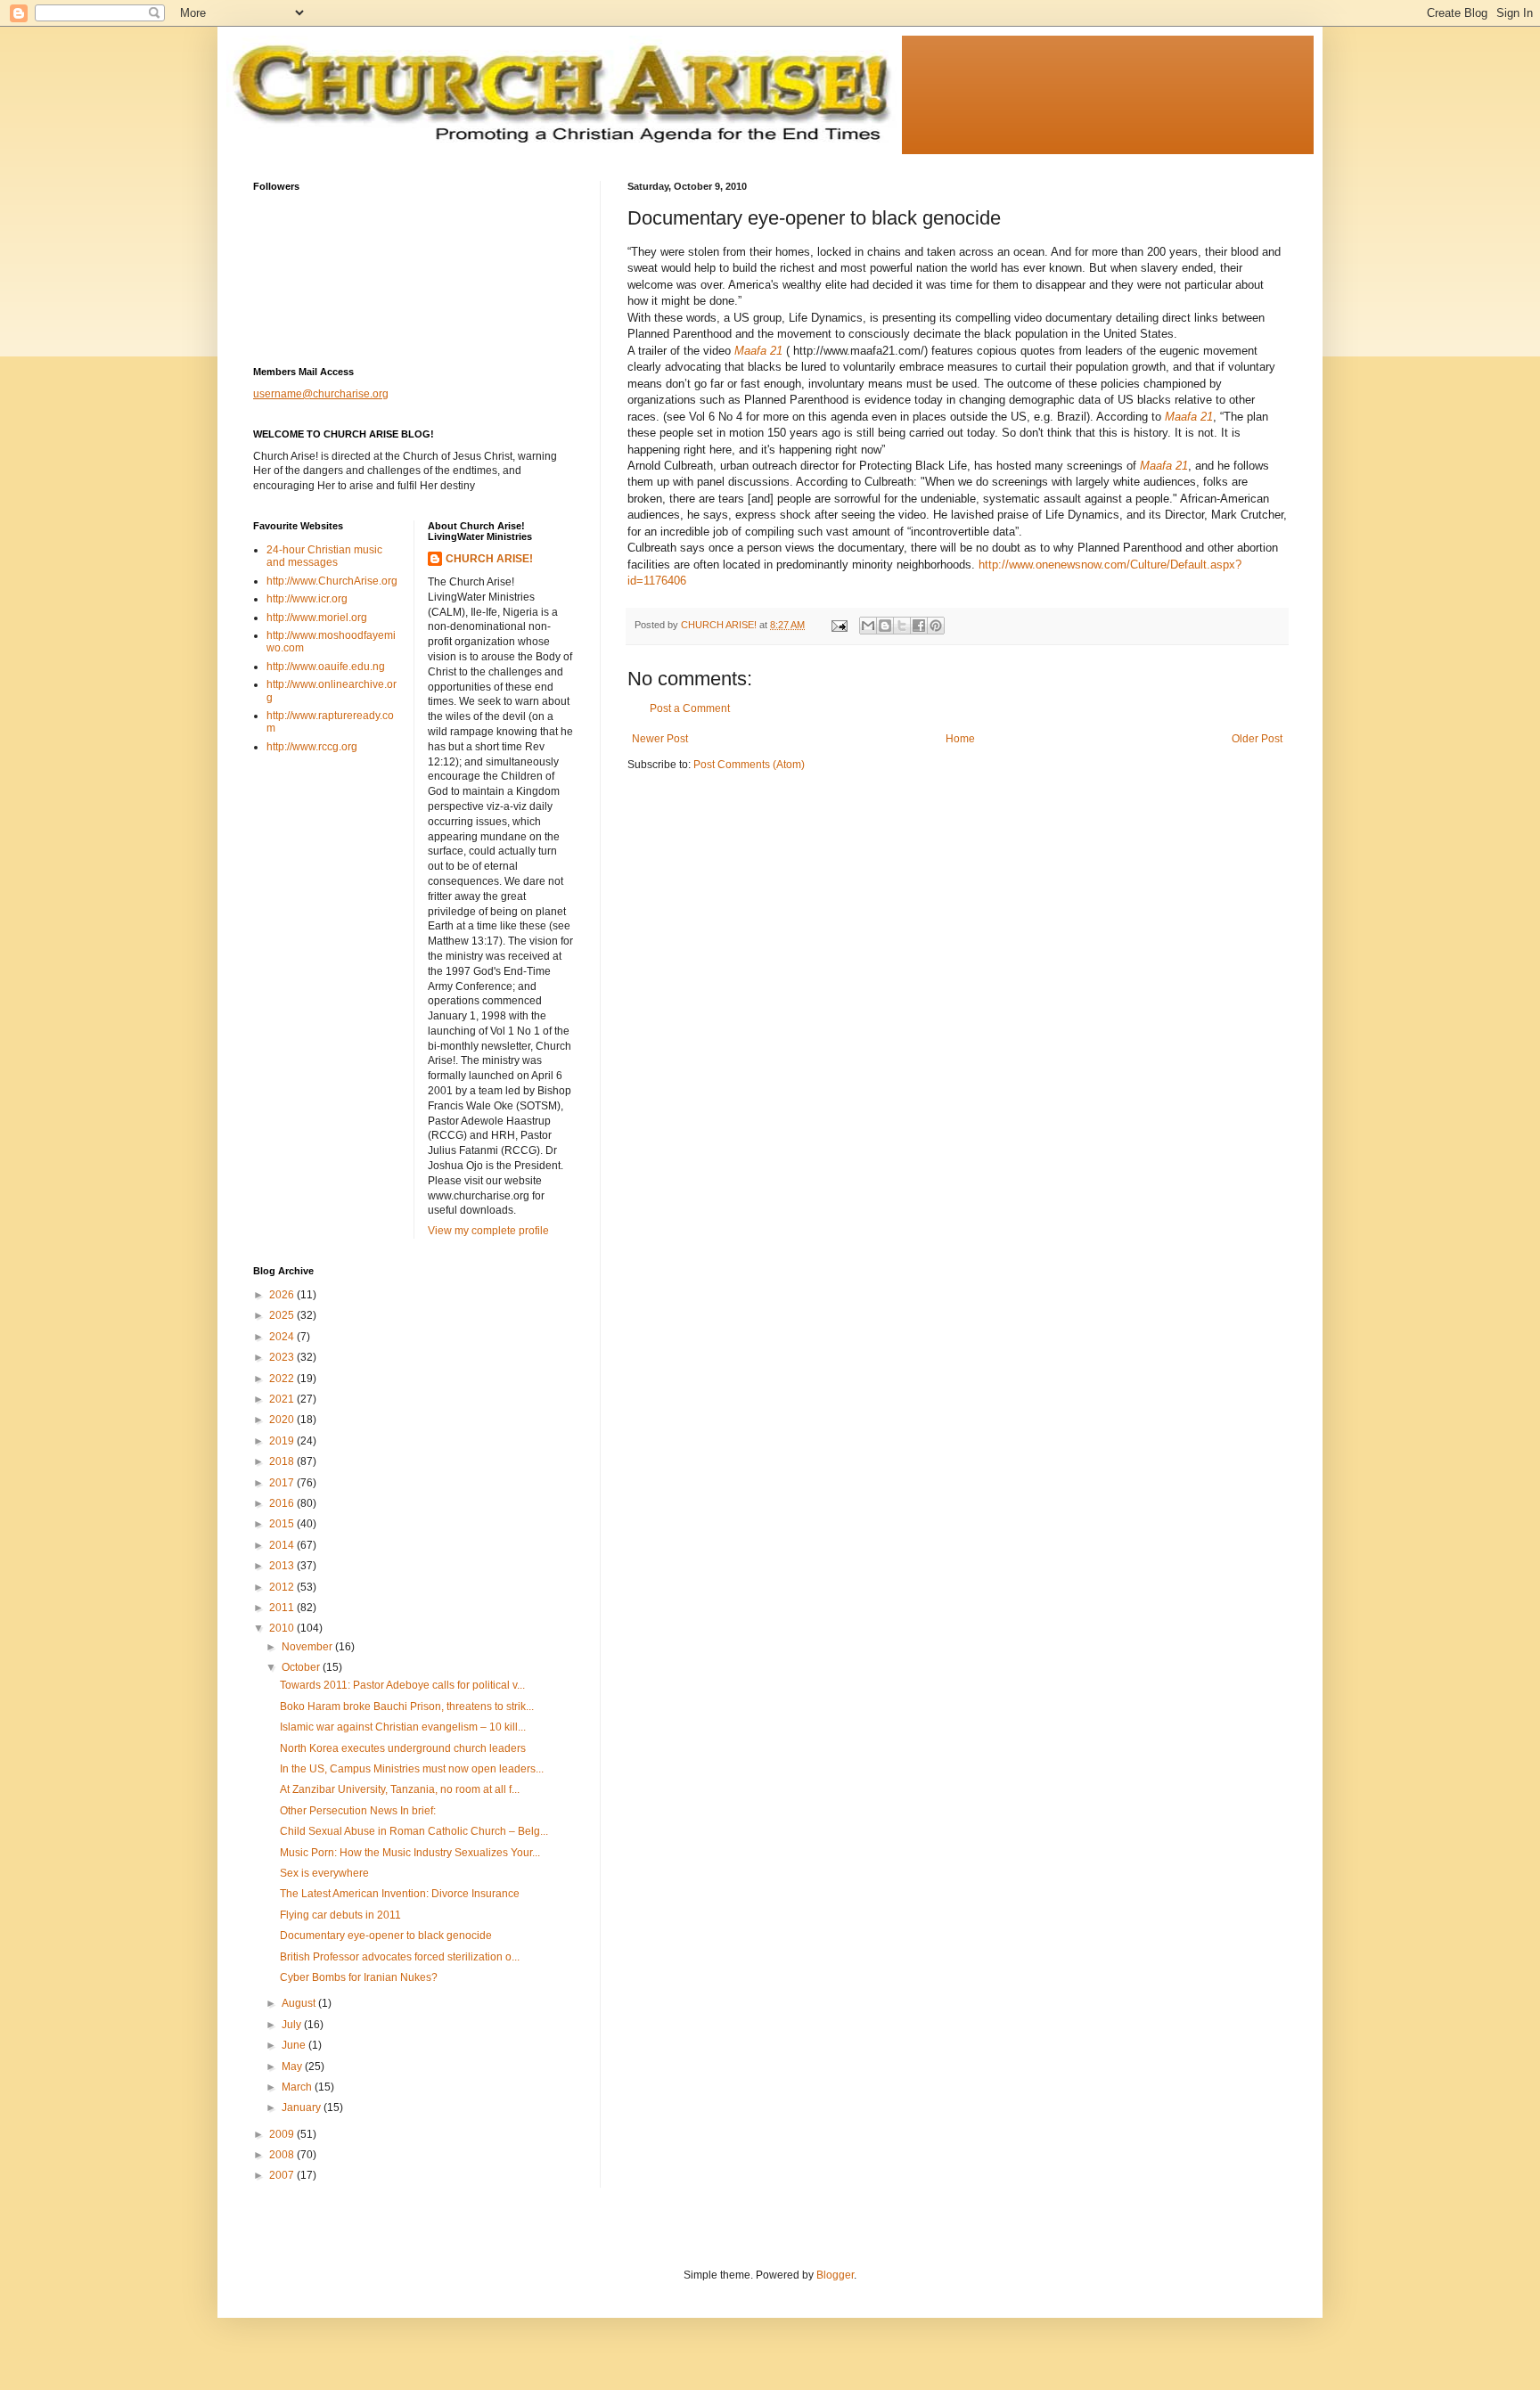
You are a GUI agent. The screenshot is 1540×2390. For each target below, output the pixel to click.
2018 (283, 1461)
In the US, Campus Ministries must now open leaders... (412, 1769)
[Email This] (868, 626)
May (293, 2067)
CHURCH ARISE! (489, 559)
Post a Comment (690, 708)
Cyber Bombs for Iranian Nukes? (359, 1977)
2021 (283, 1399)
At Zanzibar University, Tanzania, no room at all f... (400, 1789)
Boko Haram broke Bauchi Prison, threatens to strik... (407, 1707)
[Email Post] (839, 625)
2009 (283, 2134)
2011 (283, 1608)
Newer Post (660, 739)
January (303, 2108)
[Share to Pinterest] (936, 626)
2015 (283, 1524)
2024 (283, 1337)
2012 (283, 1587)
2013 (283, 1566)
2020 (283, 1420)
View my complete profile (488, 1231)
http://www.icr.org (307, 599)
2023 (283, 1357)
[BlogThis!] (885, 626)
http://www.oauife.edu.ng (326, 667)
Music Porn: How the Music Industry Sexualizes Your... (410, 1853)
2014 (283, 1545)
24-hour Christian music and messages (324, 556)
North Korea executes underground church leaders (403, 1748)
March (298, 2087)
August (300, 2003)
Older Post (1257, 739)
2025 (283, 1315)
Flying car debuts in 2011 (340, 1915)
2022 (283, 1379)
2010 (283, 1628)
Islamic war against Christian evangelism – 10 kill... (403, 1727)
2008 (283, 2155)
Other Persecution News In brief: (358, 1811)
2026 (283, 1295)
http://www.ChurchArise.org (332, 581)
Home (960, 739)
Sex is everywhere (324, 1873)
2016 (283, 1503)
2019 (283, 1441)
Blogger (835, 2275)
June (295, 2045)
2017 (283, 1483)
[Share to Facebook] (919, 626)
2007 (283, 2175)
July (293, 2025)
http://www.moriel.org (317, 618)
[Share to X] (902, 626)
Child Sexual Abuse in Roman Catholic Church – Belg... (414, 1831)
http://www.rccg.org (312, 747)
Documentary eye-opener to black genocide (386, 1936)
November (308, 1647)
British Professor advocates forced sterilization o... (400, 1957)
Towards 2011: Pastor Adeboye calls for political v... (402, 1685)
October (302, 1667)
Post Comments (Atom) (749, 765)
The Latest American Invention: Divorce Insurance (400, 1894)
